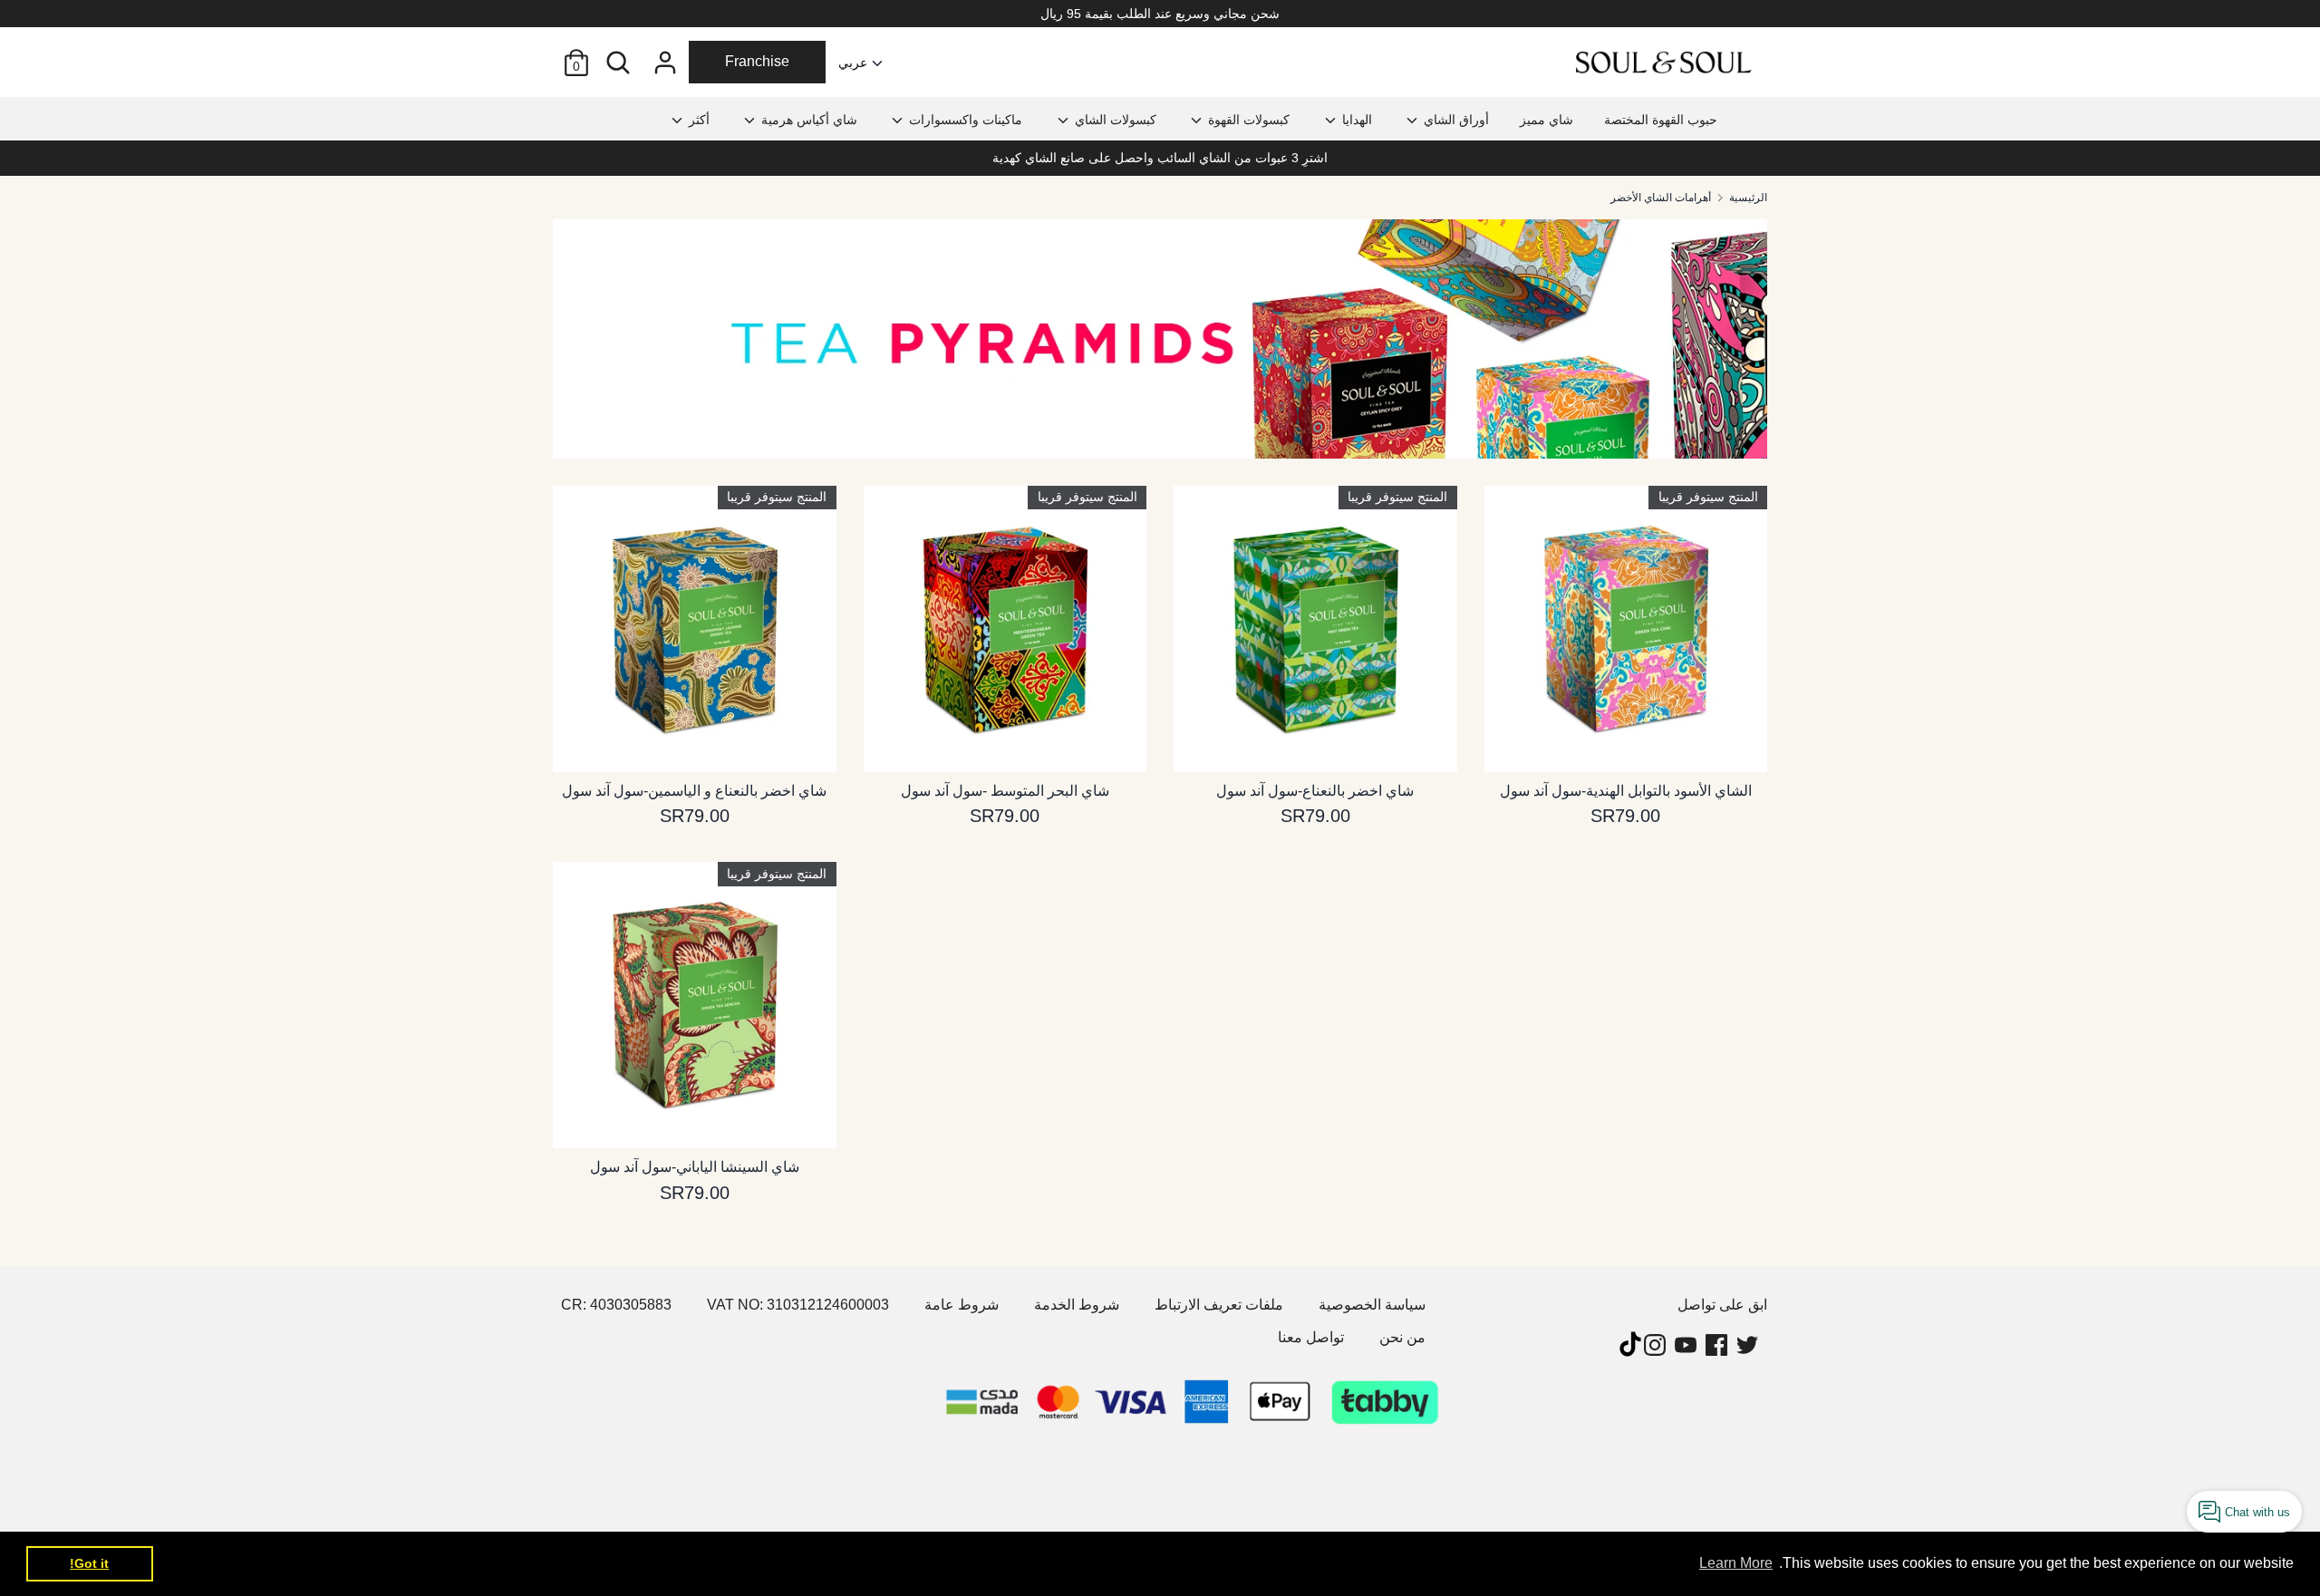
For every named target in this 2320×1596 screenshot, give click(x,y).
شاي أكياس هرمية (807, 120)
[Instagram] (1657, 1345)
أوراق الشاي (1455, 120)
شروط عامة (962, 1305)
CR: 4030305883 (616, 1305)
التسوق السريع (696, 741)
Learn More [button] (1736, 1563)
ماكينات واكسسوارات (964, 120)
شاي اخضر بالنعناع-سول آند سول (1315, 791)
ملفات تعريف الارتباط (1219, 1305)
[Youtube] (1687, 1345)
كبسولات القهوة (1247, 120)
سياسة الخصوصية (1372, 1305)
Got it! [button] (89, 1563)
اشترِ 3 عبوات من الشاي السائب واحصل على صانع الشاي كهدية (1160, 158)
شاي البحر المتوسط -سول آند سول (1005, 791)
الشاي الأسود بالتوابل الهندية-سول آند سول (1626, 791)
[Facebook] (1718, 1345)
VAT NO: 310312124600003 (798, 1305)
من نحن (1402, 1337)
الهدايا (1355, 120)
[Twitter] (1749, 1345)
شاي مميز (1547, 120)
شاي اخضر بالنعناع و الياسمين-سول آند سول (694, 791)
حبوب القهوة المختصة (1661, 120)
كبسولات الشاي (1114, 120)
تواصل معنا (1311, 1337)
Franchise (757, 61)
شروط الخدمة (1077, 1305)
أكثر (697, 120)
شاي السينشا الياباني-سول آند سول (695, 1167)
